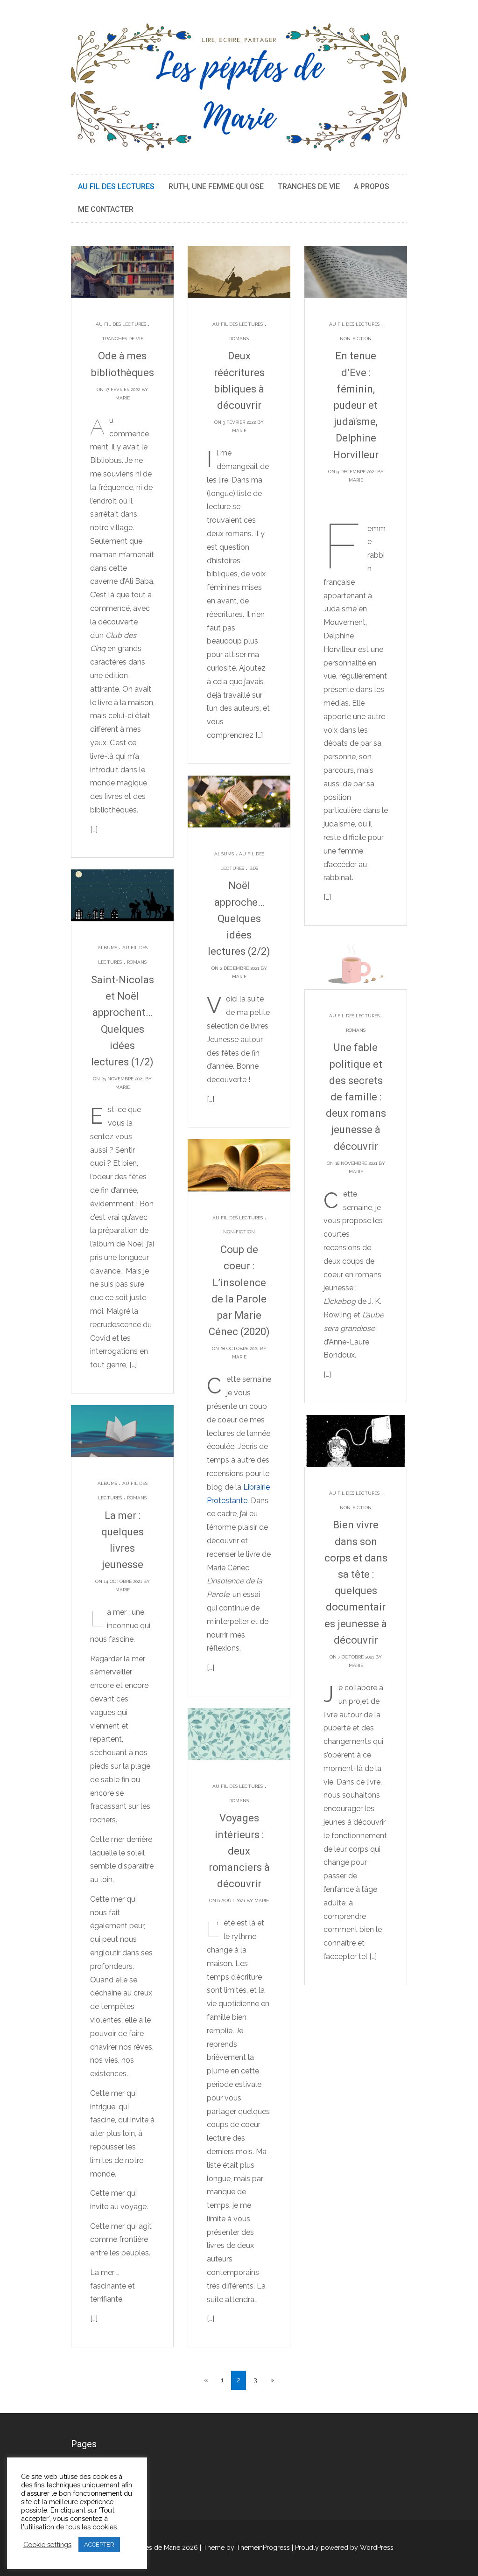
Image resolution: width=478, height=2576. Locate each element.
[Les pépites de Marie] (239, 87)
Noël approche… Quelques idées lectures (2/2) (239, 918)
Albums (224, 854)
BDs (254, 868)
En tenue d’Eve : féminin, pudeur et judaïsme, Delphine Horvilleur (356, 405)
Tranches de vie (309, 186)
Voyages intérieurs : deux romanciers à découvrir (239, 1851)
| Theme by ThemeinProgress (245, 2548)
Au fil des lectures (116, 186)
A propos (372, 186)
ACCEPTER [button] (99, 2544)
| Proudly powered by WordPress (343, 2548)
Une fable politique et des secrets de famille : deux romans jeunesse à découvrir (356, 1097)
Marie (123, 398)
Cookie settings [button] (47, 2544)
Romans (239, 339)
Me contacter (106, 209)
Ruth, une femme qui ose (216, 186)
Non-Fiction (356, 339)
